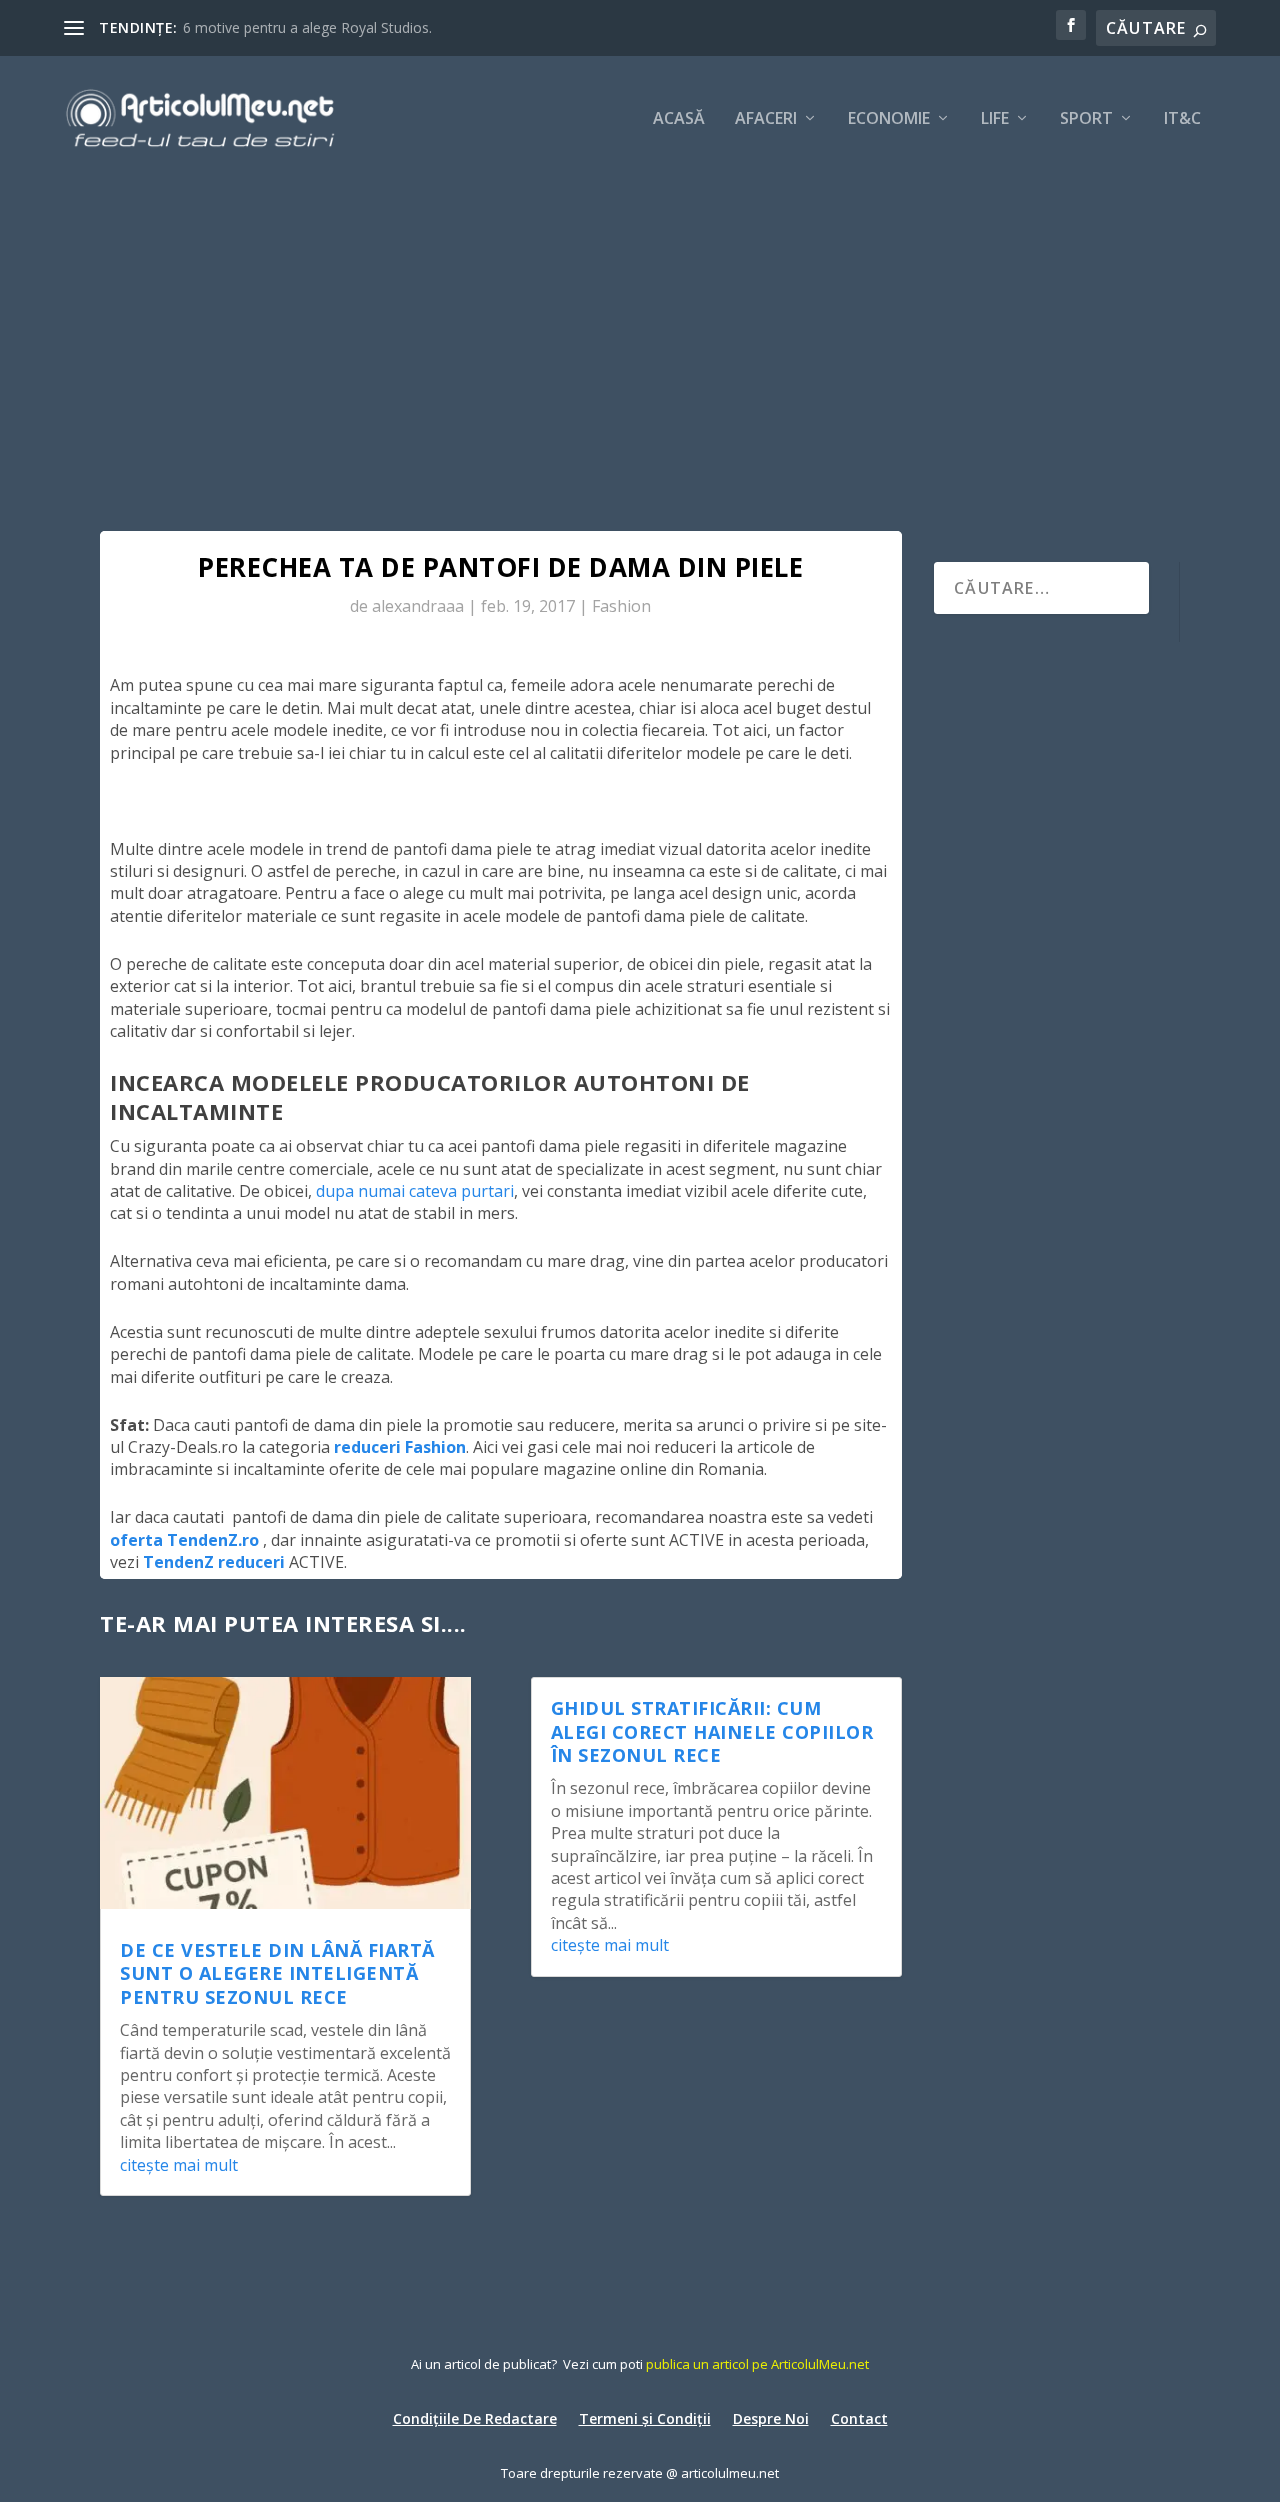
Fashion (621, 606)
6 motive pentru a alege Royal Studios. (307, 27)
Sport (1086, 119)
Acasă (679, 119)
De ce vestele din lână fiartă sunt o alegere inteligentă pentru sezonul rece (277, 1973)
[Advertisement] (640, 330)
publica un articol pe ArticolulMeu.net (757, 2364)
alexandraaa (418, 606)
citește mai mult (179, 2165)
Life (995, 119)
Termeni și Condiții (645, 2417)
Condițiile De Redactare (475, 2417)
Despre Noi (771, 2417)
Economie (889, 119)
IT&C (1182, 119)
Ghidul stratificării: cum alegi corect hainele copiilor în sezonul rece (712, 1731)
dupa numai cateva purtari (415, 1191)
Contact (859, 2417)
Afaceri (766, 119)
